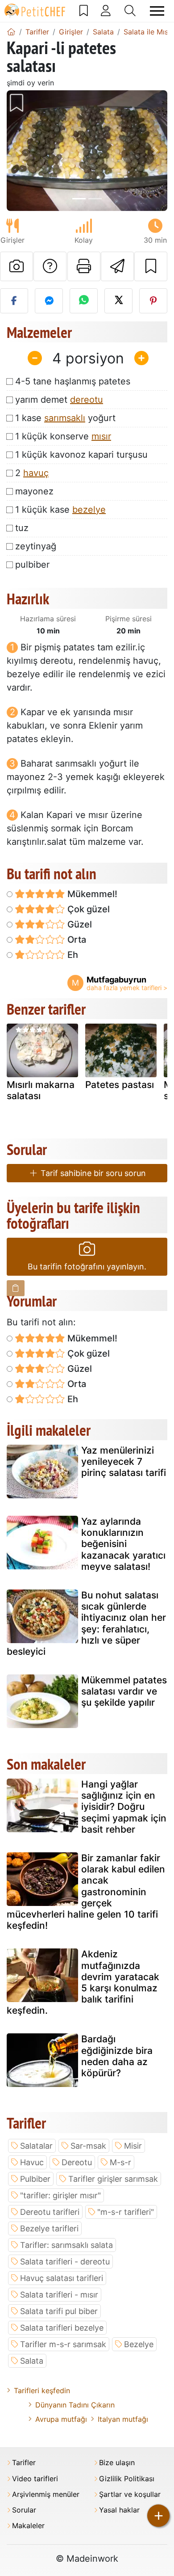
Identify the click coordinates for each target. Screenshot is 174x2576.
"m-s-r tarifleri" (126, 2212)
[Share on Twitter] (118, 301)
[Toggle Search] (130, 11)
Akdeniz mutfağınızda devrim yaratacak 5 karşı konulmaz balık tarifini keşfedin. (83, 1982)
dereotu (87, 400)
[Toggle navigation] (157, 11)
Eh (72, 955)
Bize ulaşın (117, 2463)
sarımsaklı (65, 418)
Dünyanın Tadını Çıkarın (75, 2405)
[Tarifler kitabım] (84, 11)
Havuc (32, 2162)
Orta (76, 940)
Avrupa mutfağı (61, 2419)
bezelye (89, 510)
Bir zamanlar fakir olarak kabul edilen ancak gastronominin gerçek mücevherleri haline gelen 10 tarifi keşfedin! (86, 1892)
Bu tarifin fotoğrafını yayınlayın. (87, 1267)
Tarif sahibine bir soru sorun (92, 1173)
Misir (133, 2146)
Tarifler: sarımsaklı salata (66, 2245)
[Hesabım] (106, 11)
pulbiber (32, 565)
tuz (22, 528)
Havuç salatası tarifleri (62, 2278)
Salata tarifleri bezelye (62, 2328)
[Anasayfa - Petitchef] (11, 32)
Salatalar (36, 2146)
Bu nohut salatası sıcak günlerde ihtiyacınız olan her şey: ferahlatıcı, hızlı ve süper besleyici (86, 1623)
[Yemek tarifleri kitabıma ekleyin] (151, 266)
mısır (101, 436)
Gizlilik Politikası (127, 2479)
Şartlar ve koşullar (130, 2494)
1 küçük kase (60, 510)
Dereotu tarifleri (50, 2212)
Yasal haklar (119, 2510)
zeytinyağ (36, 546)
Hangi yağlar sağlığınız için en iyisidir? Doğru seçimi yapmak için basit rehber (124, 1807)
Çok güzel (87, 909)
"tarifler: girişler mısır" (60, 2195)
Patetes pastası (120, 1085)
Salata (32, 2361)
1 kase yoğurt (65, 418)
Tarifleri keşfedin (42, 2390)
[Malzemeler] (16, 1288)
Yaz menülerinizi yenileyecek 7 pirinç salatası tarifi (124, 1461)
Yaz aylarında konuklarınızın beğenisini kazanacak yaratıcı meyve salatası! (123, 1544)
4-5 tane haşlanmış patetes (73, 381)
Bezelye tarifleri (49, 2228)
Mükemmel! (91, 894)
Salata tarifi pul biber (59, 2311)
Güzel (79, 924)
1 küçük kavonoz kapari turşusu (81, 455)
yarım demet (59, 400)
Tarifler (24, 2463)
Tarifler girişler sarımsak (113, 2179)
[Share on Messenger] (49, 301)
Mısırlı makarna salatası (41, 1090)
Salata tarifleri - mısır (59, 2295)
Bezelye (139, 2344)
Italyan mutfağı (123, 2419)
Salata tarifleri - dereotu (65, 2262)
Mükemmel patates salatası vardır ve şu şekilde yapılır (124, 1691)
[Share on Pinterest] (153, 301)
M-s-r (120, 2162)
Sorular (24, 2510)
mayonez (34, 491)
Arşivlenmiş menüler (46, 2494)
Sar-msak (88, 2146)
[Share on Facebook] (14, 301)
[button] (19, 151)
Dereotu (77, 2162)
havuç (36, 473)
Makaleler (28, 2526)
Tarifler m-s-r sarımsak (63, 2344)
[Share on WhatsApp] (84, 301)
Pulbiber (35, 2179)
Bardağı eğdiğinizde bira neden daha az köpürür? (117, 2056)
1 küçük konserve (63, 436)
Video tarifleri (35, 2479)
